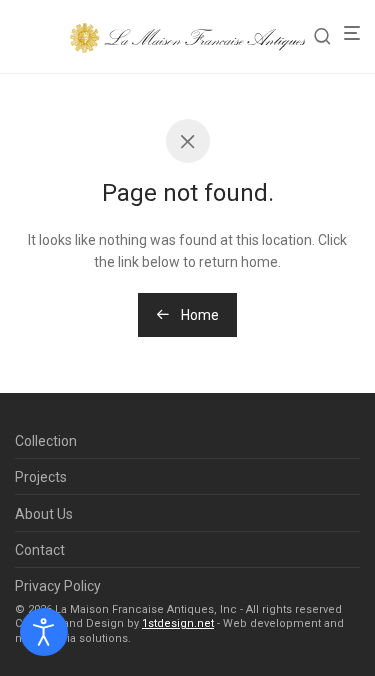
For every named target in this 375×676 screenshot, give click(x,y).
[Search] (328, 36)
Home (198, 315)
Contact (40, 550)
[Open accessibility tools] (44, 632)
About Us (44, 514)
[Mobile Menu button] (358, 33)
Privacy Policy (58, 586)
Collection (46, 441)
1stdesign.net (178, 623)
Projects (41, 477)
